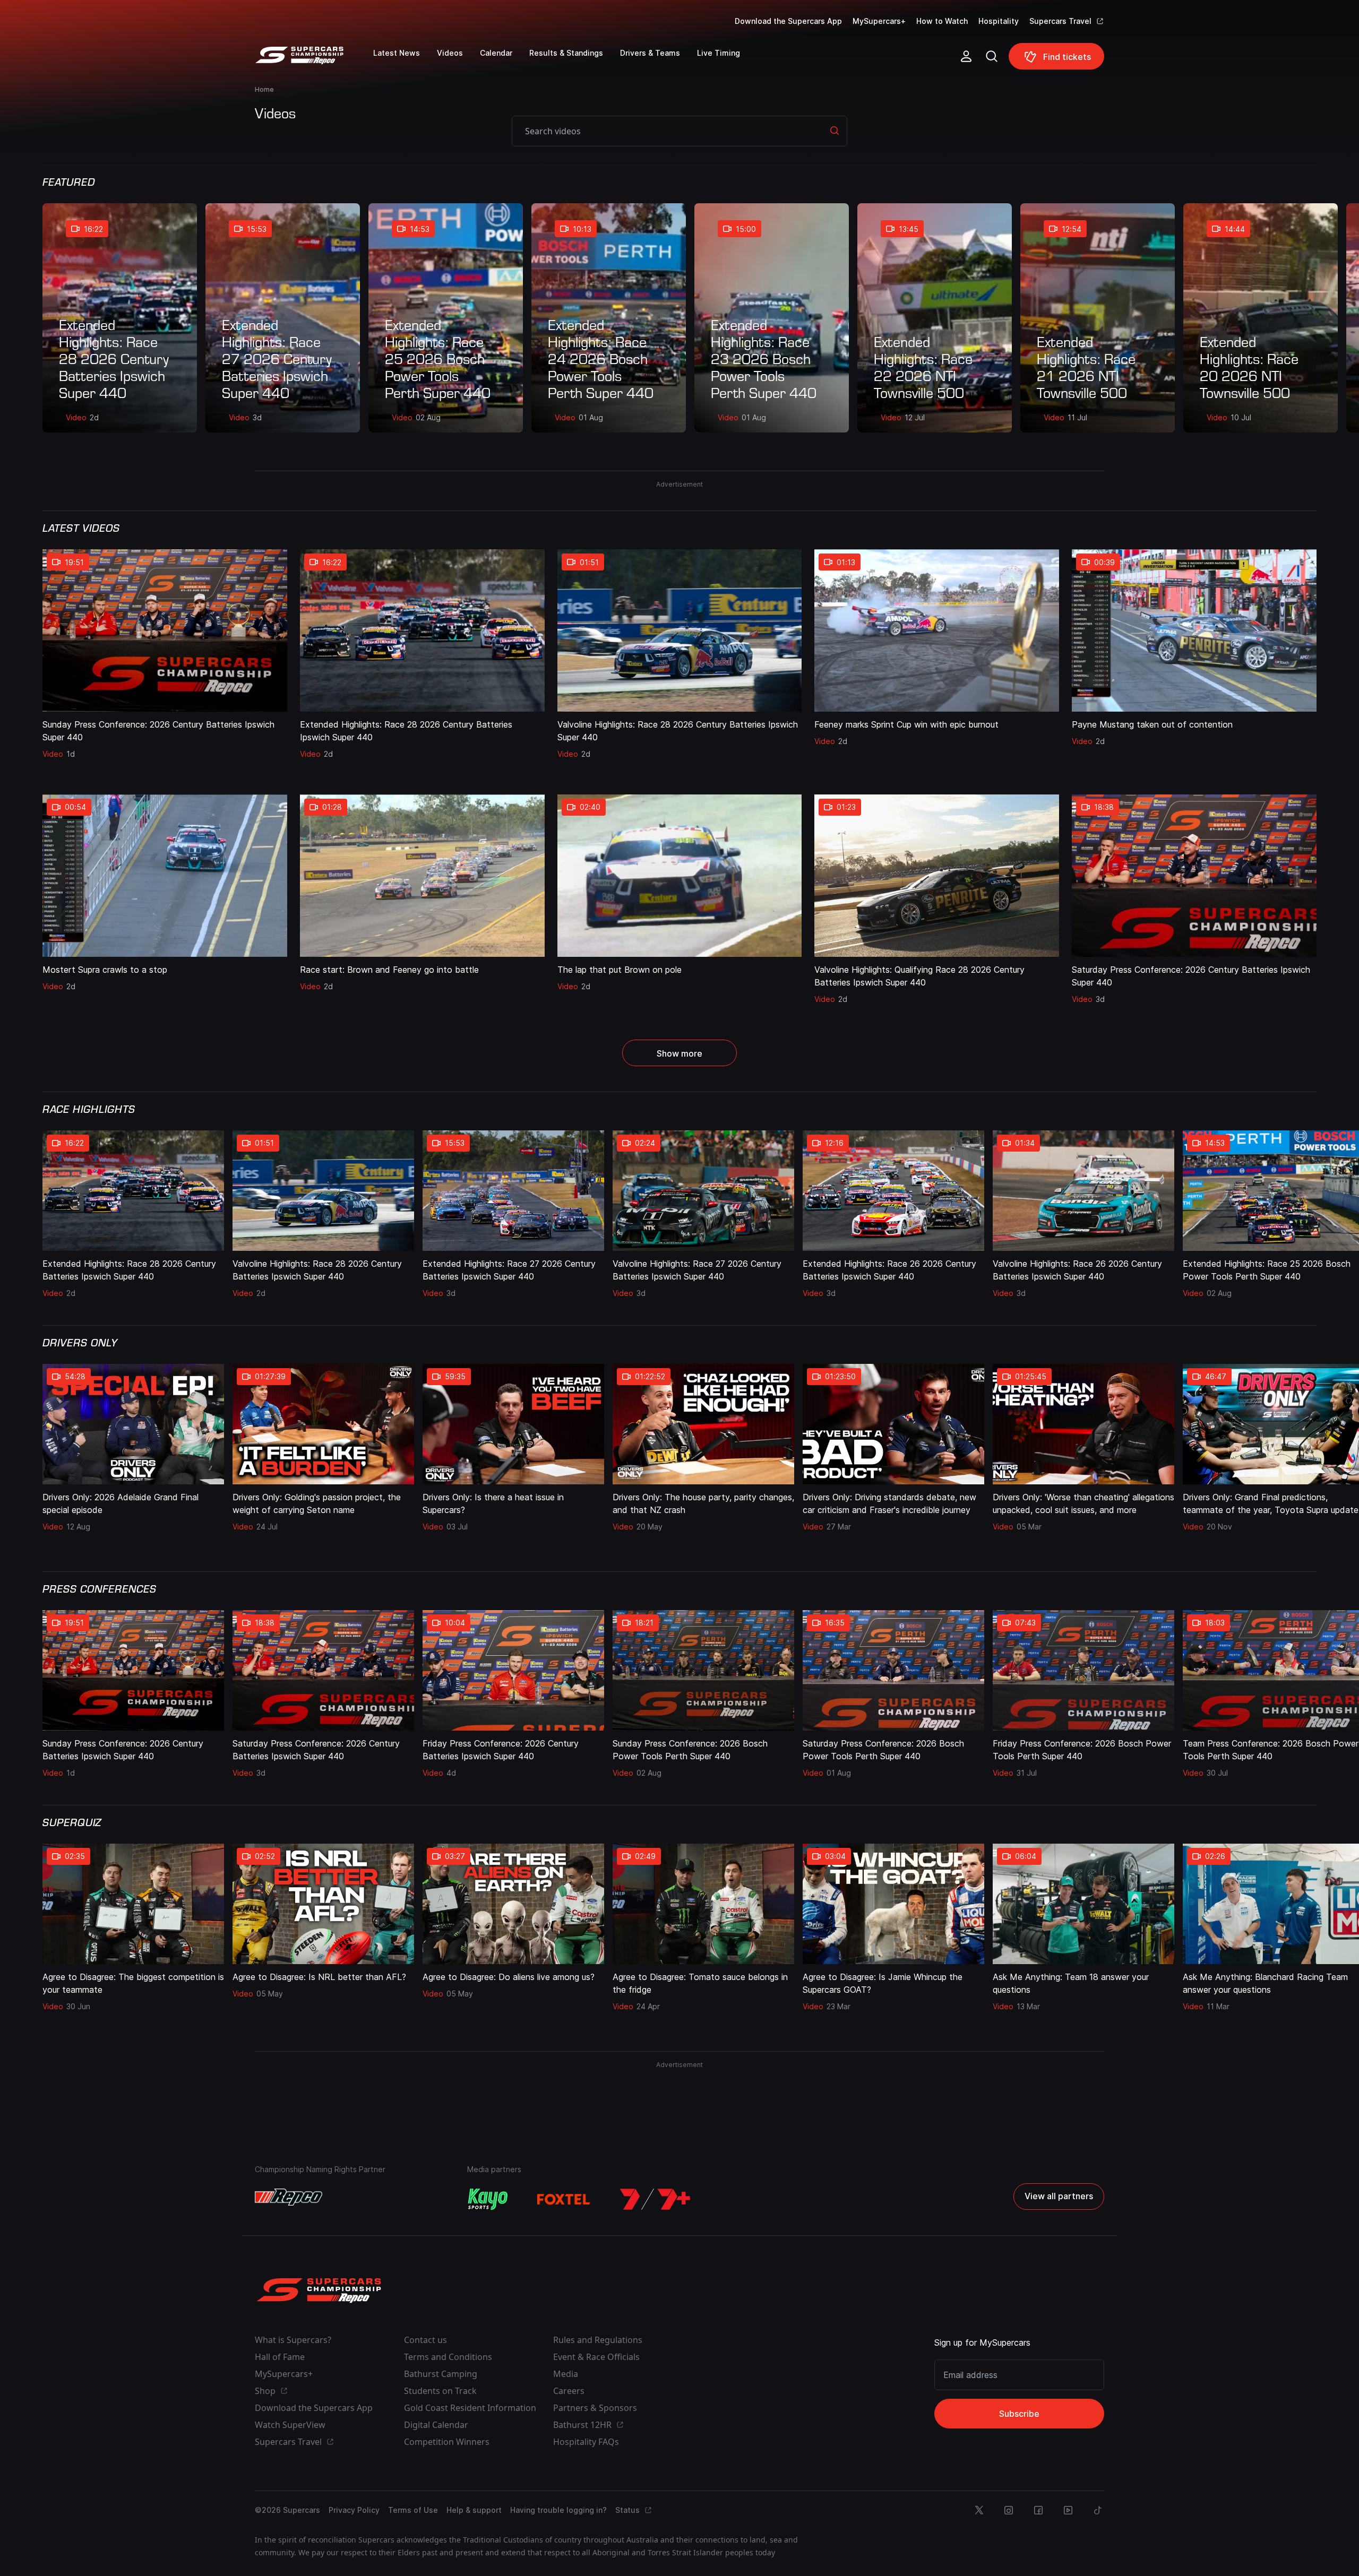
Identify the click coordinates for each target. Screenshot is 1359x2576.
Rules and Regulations (598, 2340)
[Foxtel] (564, 2199)
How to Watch (942, 21)
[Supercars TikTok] (1098, 2510)
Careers (569, 2391)
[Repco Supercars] (314, 60)
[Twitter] (979, 2510)
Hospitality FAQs (586, 2442)
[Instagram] (1009, 2510)
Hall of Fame (280, 2357)
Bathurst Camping (441, 2374)
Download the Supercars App (788, 21)
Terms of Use (413, 2510)
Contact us (425, 2340)
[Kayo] (487, 2199)
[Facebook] (1038, 2510)
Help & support (474, 2510)
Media (566, 2374)
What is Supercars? (293, 2340)
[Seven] (655, 2199)
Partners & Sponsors (595, 2408)
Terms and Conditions (448, 2357)
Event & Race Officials (596, 2357)
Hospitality (999, 21)
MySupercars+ (879, 21)
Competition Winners (447, 2442)
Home (264, 89)
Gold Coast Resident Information (470, 2408)
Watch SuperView (290, 2425)
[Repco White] (289, 2197)
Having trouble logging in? (558, 2510)
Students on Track (440, 2391)
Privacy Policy (354, 2510)
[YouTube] (1068, 2510)
